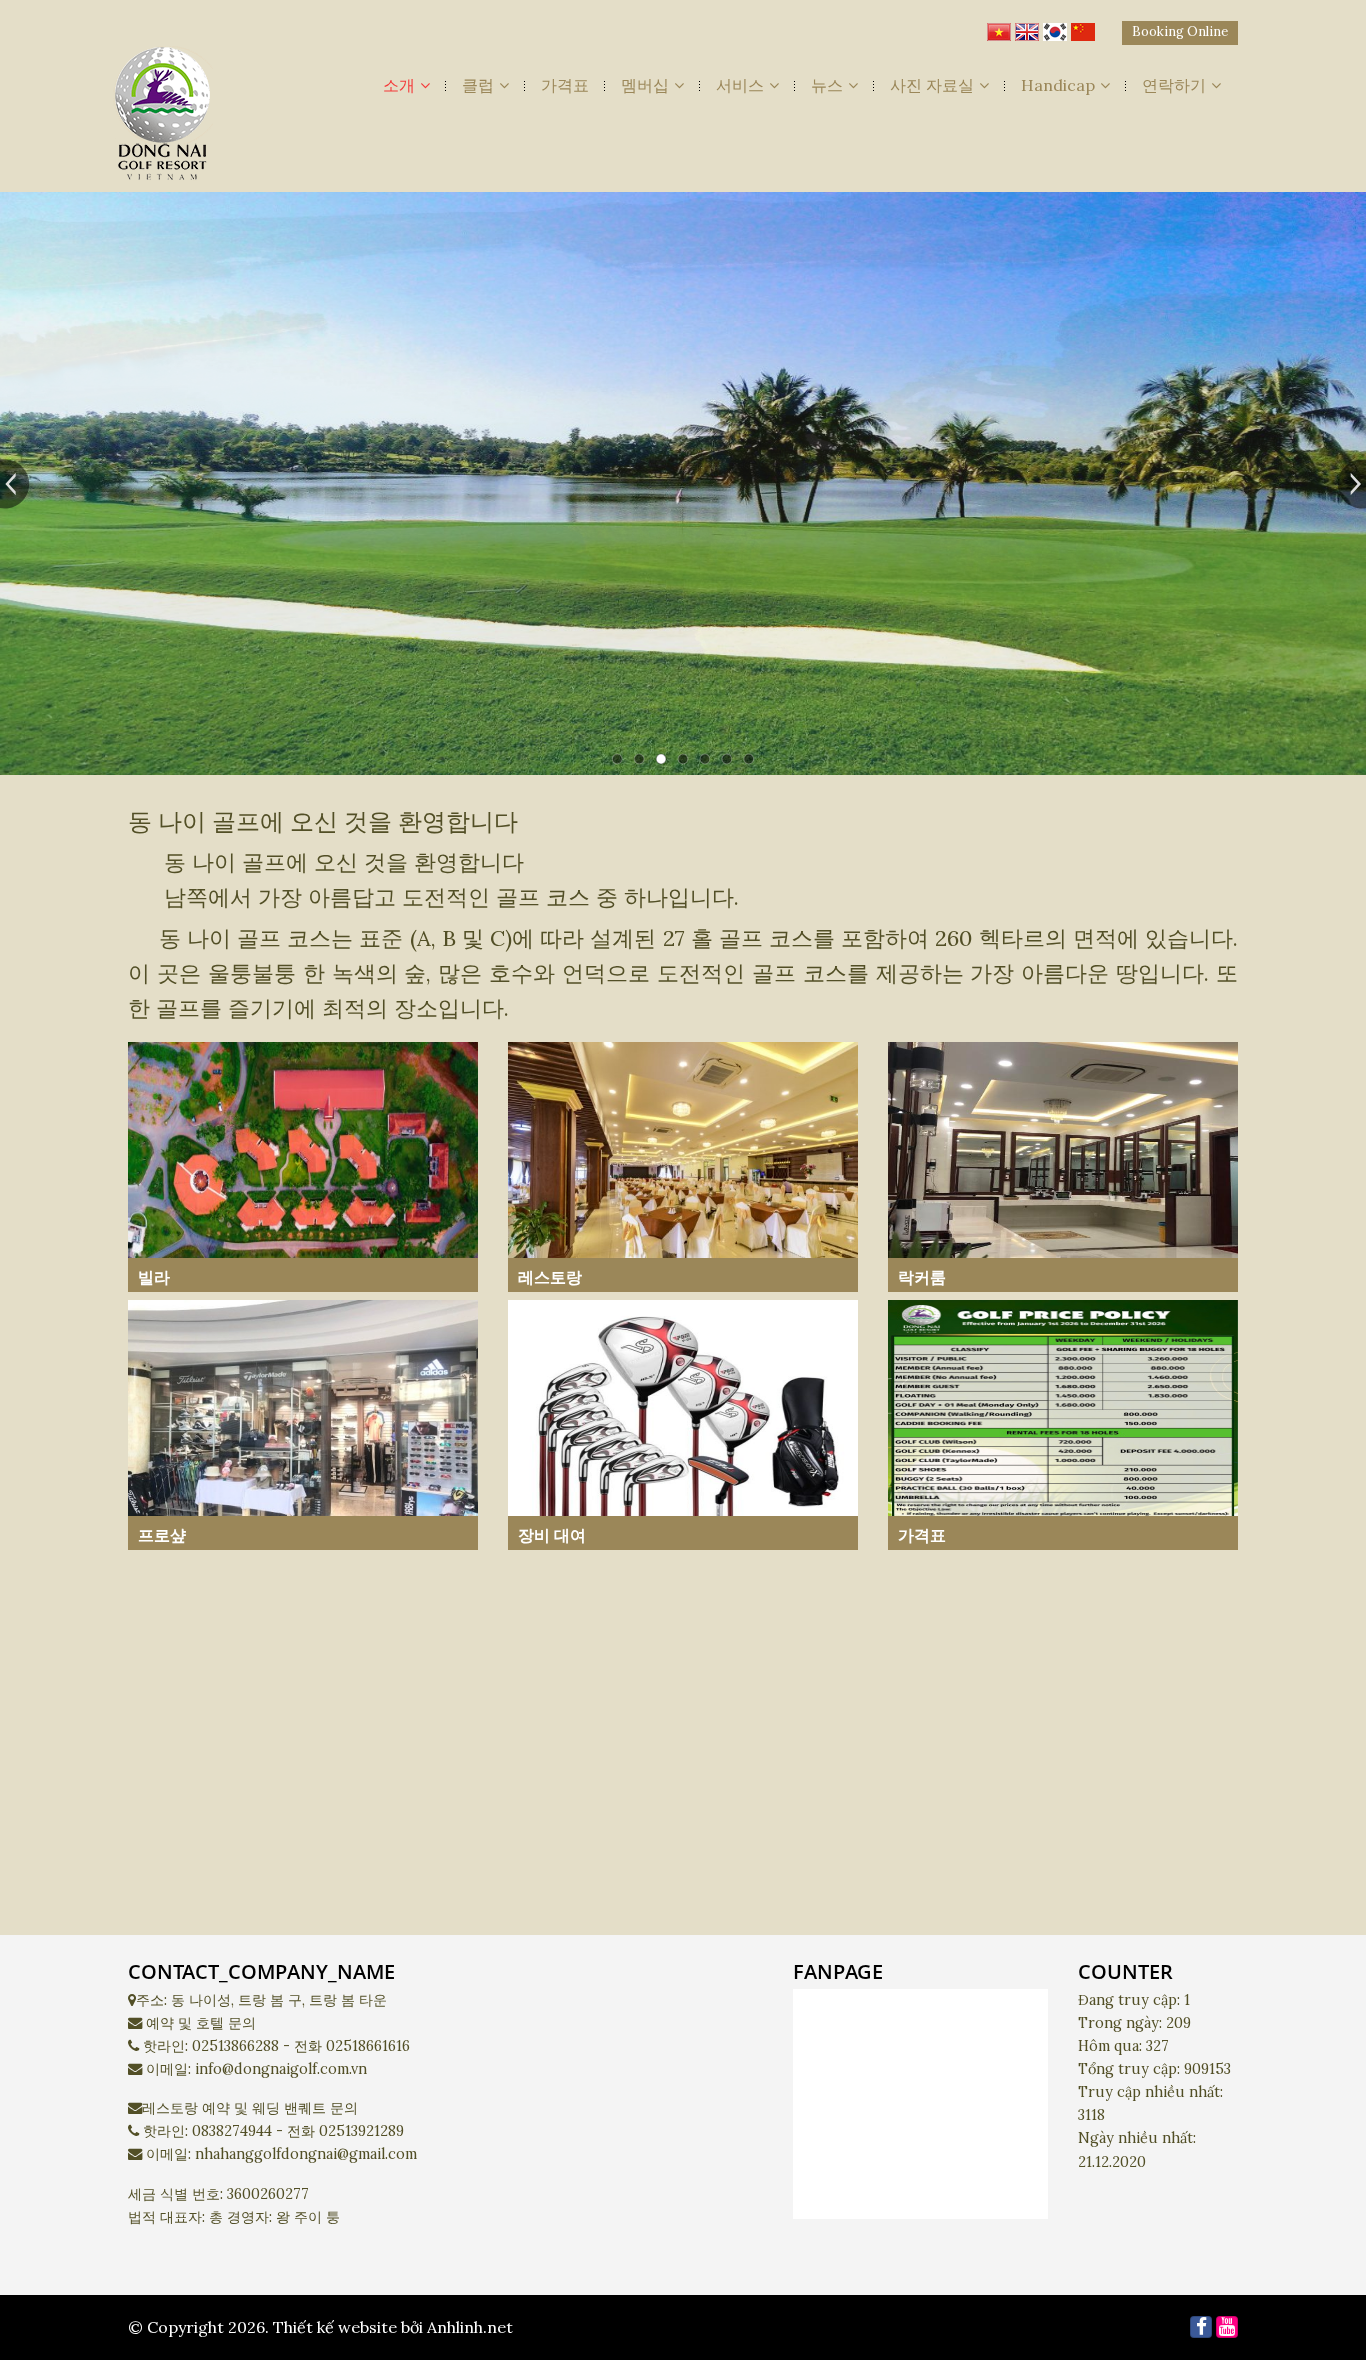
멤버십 (645, 85)
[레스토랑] (683, 1166)
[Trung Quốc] (1083, 27)
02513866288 (235, 2046)
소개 (399, 85)
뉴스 (827, 85)
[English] (1027, 27)
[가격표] (1063, 1424)
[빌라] (303, 1166)
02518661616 (368, 2046)
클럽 (478, 85)
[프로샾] (303, 1424)
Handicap (1058, 85)
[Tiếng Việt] (999, 27)
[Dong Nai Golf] (163, 119)
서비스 (740, 85)
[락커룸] (1063, 1166)
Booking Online (1180, 31)
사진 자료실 (932, 85)
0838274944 (232, 2131)
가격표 (565, 85)
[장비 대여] (683, 1424)
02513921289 (361, 2131)
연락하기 (1174, 85)
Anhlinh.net (470, 2327)
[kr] (1055, 27)
